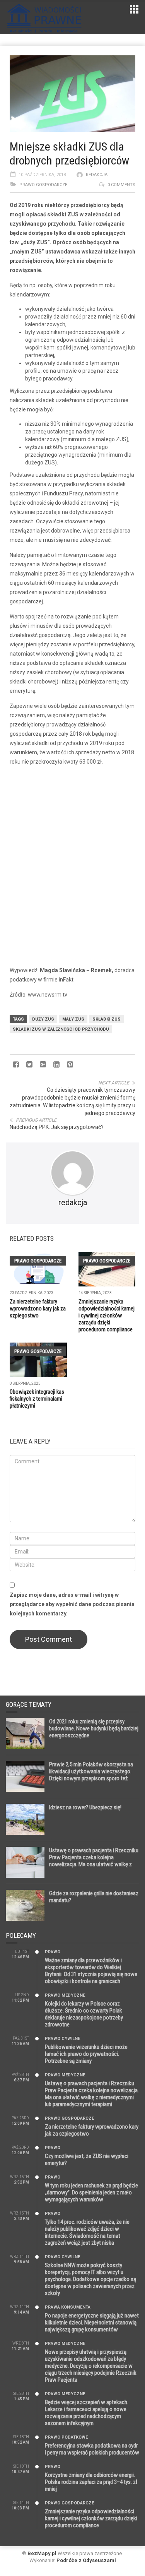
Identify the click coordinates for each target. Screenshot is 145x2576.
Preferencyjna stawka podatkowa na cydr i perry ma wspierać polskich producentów (92, 2449)
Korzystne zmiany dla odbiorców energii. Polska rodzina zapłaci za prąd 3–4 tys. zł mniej (91, 2482)
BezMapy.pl (42, 2553)
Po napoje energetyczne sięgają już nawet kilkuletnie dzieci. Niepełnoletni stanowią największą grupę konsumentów (92, 2323)
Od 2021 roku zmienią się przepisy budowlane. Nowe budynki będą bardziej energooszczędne (94, 1728)
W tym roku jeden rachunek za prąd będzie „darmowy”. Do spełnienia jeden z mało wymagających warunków (91, 2192)
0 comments (121, 185)
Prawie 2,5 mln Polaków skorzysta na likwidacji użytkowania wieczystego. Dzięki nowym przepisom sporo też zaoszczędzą (91, 1775)
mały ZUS (73, 1019)
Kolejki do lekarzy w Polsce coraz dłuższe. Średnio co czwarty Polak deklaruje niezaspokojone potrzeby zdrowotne (84, 2014)
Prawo (53, 1952)
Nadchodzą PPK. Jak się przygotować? (57, 1127)
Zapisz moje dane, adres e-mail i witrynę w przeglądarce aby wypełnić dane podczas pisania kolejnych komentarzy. (72, 1604)
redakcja (97, 175)
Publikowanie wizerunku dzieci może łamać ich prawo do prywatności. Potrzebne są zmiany (86, 2054)
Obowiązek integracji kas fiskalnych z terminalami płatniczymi (37, 1399)
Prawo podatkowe (66, 2437)
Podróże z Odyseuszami (86, 2560)
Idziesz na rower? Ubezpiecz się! (85, 1807)
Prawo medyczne (65, 1995)
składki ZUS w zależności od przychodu (61, 1029)
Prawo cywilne (62, 2039)
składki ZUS (107, 1019)
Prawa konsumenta (68, 2307)
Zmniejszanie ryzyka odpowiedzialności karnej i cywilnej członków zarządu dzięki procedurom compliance (107, 1315)
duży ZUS (43, 1019)
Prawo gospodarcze (43, 185)
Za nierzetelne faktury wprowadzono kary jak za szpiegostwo (38, 1309)
